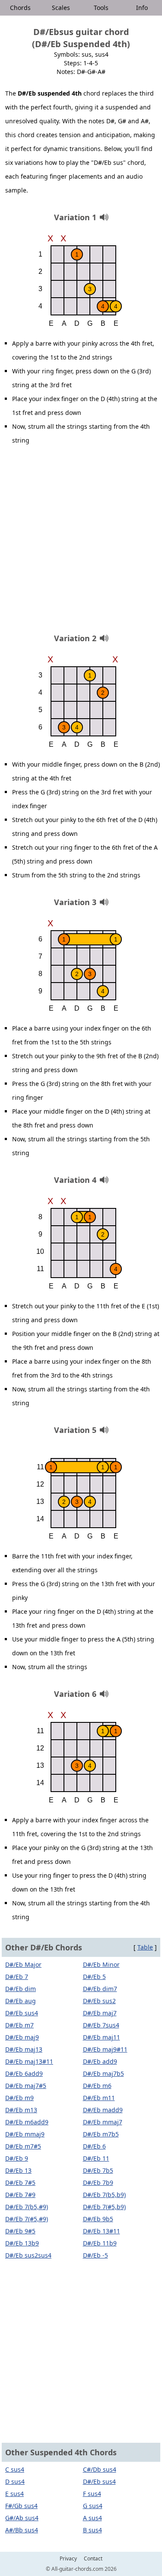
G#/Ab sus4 (22, 2518)
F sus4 (92, 2494)
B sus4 (92, 2530)
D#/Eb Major (23, 1964)
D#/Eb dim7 (100, 1989)
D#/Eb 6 (94, 2146)
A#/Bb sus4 (22, 2530)
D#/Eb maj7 (100, 2013)
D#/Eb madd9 (103, 2110)
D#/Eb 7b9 (98, 2183)
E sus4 (14, 2494)
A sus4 (92, 2518)
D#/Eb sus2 (99, 2001)
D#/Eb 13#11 (102, 2231)
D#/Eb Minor (101, 1964)
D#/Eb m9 (19, 2098)
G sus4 (93, 2506)
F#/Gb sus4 (21, 2506)
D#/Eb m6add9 (27, 2122)
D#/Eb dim (21, 1989)
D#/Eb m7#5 (23, 2146)
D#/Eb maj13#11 (29, 2061)
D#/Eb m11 (99, 2098)
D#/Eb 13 (18, 2170)
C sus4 (15, 2469)
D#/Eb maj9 (22, 2037)
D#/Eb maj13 (24, 2049)
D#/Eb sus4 (22, 2013)
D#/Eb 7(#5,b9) (104, 2207)
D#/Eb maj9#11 (105, 2049)
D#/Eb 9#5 (20, 2231)
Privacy (68, 2559)
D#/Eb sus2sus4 (28, 2255)
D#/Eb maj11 (102, 2037)
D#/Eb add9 (100, 2061)
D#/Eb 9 (17, 2158)
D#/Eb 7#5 (20, 2183)
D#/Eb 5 (94, 1977)
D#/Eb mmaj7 (103, 2122)
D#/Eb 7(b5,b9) (104, 2195)
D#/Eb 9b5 (98, 2219)
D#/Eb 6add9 (24, 2073)
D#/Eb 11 (96, 2158)
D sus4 (15, 2481)
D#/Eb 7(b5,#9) (27, 2207)
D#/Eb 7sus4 (101, 2025)
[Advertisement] (81, 542)
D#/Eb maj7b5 (103, 2073)
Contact (93, 2559)
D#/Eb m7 (19, 2025)
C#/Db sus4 (100, 2469)
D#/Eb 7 (17, 1977)
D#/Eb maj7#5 (26, 2086)
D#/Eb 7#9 (20, 2195)
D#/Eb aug (21, 2001)
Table (145, 1947)
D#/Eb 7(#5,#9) (27, 2219)
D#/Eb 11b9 (100, 2243)
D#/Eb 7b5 (98, 2170)
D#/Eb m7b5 (101, 2134)
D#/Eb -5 (95, 2255)
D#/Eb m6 (97, 2086)
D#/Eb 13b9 (22, 2243)
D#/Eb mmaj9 (25, 2134)
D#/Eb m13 (21, 2110)
